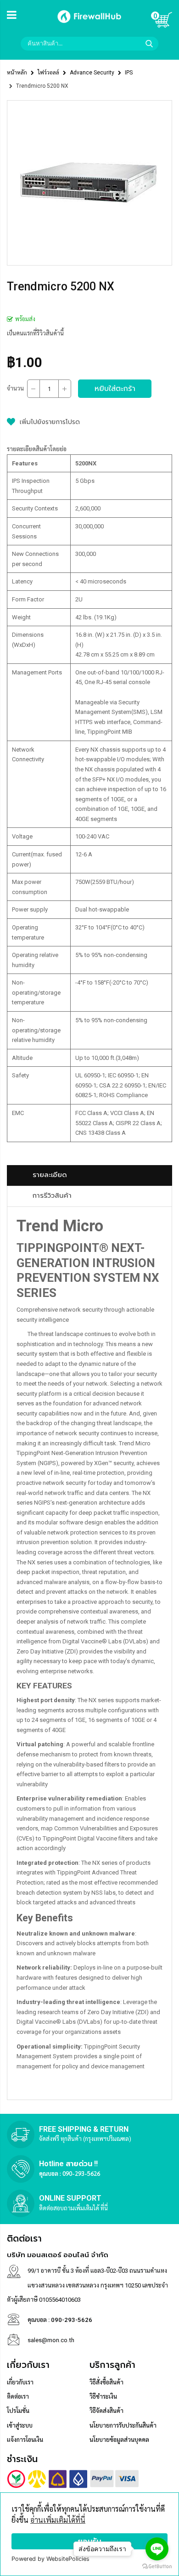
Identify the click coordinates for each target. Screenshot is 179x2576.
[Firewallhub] (89, 24)
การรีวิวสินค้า (52, 1195)
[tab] (89, 1175)
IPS (129, 73)
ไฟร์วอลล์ (48, 73)
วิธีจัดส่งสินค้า (106, 2411)
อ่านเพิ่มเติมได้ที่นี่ (58, 2520)
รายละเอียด (50, 1175)
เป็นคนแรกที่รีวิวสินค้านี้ (35, 333)
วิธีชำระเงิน (103, 2397)
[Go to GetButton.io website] (157, 2567)
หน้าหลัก (17, 73)
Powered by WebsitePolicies (50, 2559)
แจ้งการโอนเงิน (25, 2440)
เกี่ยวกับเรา (20, 2382)
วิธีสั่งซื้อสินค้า (106, 2382)
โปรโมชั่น (18, 2411)
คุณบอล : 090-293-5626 (70, 2173)
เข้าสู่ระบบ (20, 2426)
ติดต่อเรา (18, 2397)
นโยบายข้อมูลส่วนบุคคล (119, 2440)
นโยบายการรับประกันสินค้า (123, 2426)
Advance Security (92, 73)
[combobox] (89, 44)
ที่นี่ (104, 2208)
